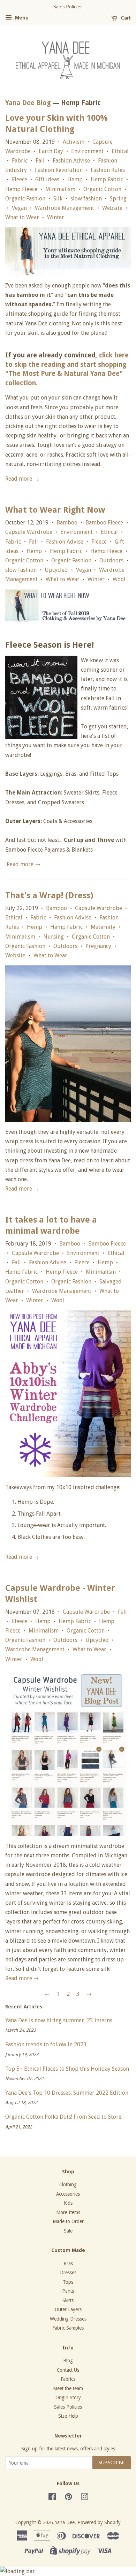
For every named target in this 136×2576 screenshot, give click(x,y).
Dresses (68, 2273)
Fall (40, 161)
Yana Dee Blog (28, 103)
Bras (68, 2263)
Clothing (68, 2184)
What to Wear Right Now (55, 510)
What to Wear (22, 217)
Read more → (22, 479)
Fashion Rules (108, 170)
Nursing (54, 937)
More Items (68, 2212)
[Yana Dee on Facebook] (52, 2498)
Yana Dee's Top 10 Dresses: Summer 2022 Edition (67, 2093)
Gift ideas (47, 179)
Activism (74, 142)
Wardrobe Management (65, 208)
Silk (58, 199)
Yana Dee (65, 2522)
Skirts (68, 2300)
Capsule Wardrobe (29, 532)
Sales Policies (68, 2407)
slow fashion (86, 199)
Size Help (68, 2416)
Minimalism (60, 189)
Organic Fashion (25, 199)
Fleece (20, 179)
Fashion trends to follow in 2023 (46, 2044)
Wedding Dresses (68, 2319)
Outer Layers (68, 2309)
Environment (87, 151)
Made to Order (68, 2221)
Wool (119, 579)
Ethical (120, 151)
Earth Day (51, 151)
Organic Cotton (102, 189)
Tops (68, 2282)
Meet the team (68, 2388)
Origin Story (68, 2397)
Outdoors (111, 560)
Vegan (19, 208)
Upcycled (56, 570)
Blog (68, 2361)
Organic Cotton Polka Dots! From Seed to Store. (64, 2117)
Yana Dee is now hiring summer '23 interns (59, 2020)
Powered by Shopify (99, 2522)
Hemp (75, 179)
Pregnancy (98, 946)
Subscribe (112, 2462)
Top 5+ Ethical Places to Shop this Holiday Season (67, 2069)
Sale (68, 2231)
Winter (56, 217)
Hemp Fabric (107, 179)
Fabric (20, 161)
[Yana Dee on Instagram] (84, 2498)
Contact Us (68, 2370)
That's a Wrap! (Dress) (49, 895)
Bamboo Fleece (104, 523)
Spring (118, 199)
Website (112, 208)
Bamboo (67, 523)
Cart (125, 18)
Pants (68, 2291)
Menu (21, 18)
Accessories (68, 2194)
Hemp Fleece (21, 189)
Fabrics (68, 2379)
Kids (68, 2203)
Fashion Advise (71, 161)
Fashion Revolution (59, 170)
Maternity (103, 927)
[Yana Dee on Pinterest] (68, 2498)
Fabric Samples (68, 2328)
